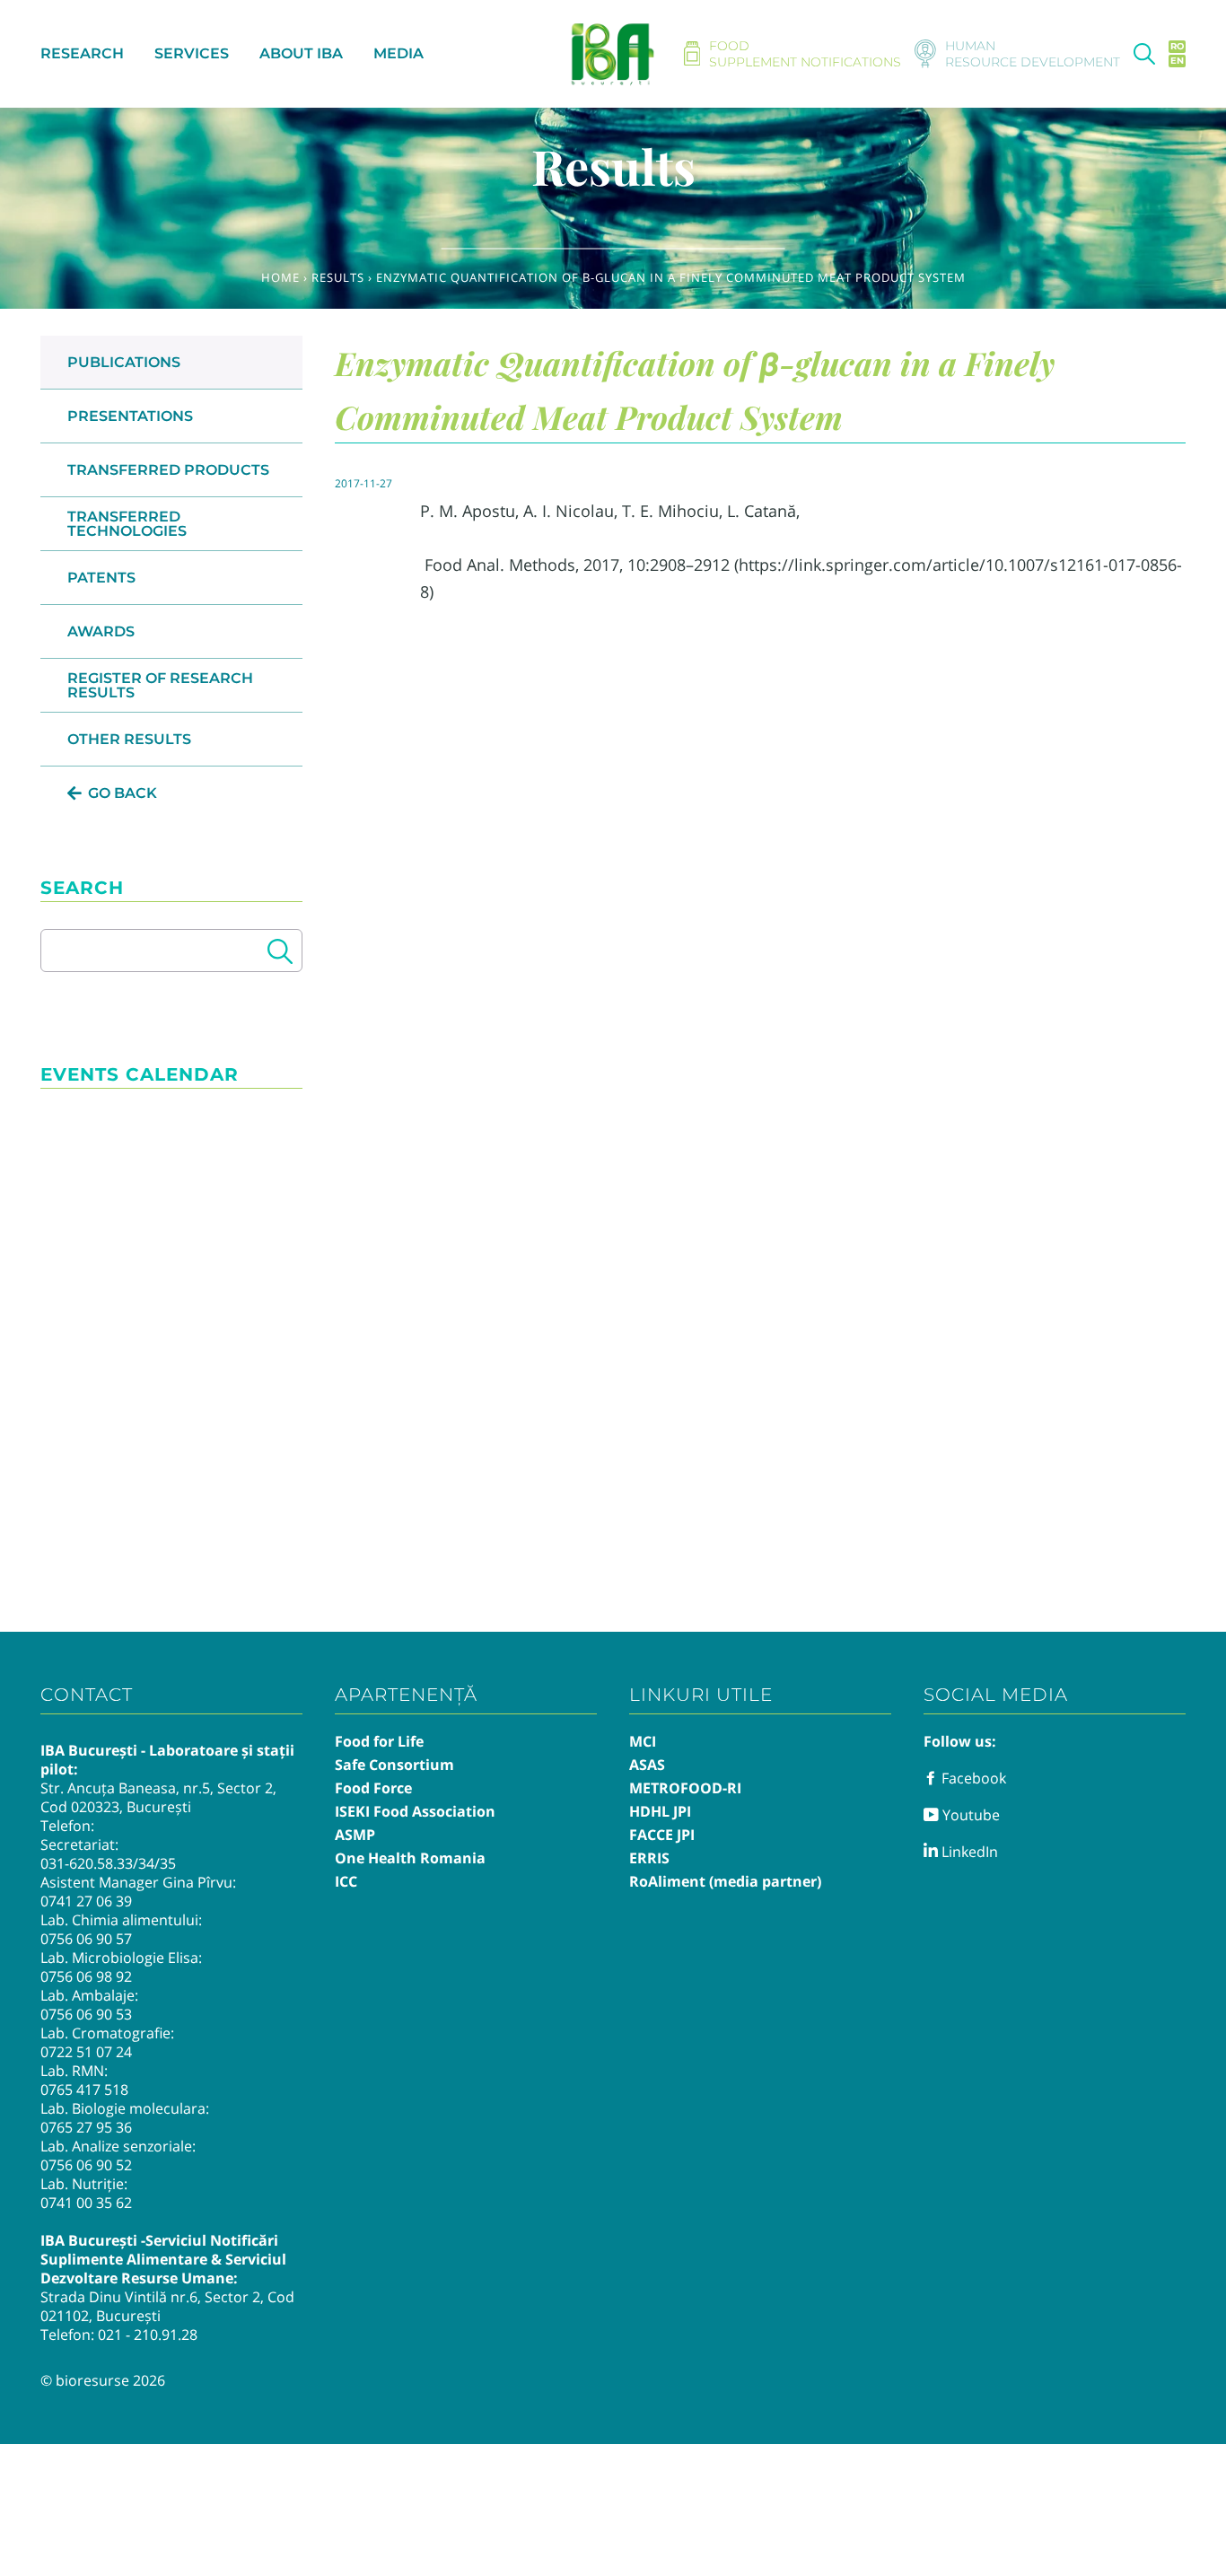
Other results (129, 739)
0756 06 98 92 (86, 1976)
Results (338, 277)
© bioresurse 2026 (103, 2380)
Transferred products (168, 470)
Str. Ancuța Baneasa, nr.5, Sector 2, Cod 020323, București (158, 1797)
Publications (124, 362)
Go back (123, 793)
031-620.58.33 (87, 1863)
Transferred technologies (127, 524)
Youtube (969, 1815)
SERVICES (192, 53)
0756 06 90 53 (86, 2014)
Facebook (972, 1778)
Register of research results (160, 685)
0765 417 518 (84, 2090)
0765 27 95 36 (86, 2127)
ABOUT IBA (301, 53)
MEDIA (398, 53)
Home (280, 277)
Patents (101, 578)
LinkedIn (968, 1852)
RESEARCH (82, 53)
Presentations (130, 416)
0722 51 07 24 (86, 2052)
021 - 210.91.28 (148, 2335)
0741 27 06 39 (86, 1901)
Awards (101, 631)
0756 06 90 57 (86, 1939)
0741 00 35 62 (86, 2203)
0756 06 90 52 (86, 2165)
